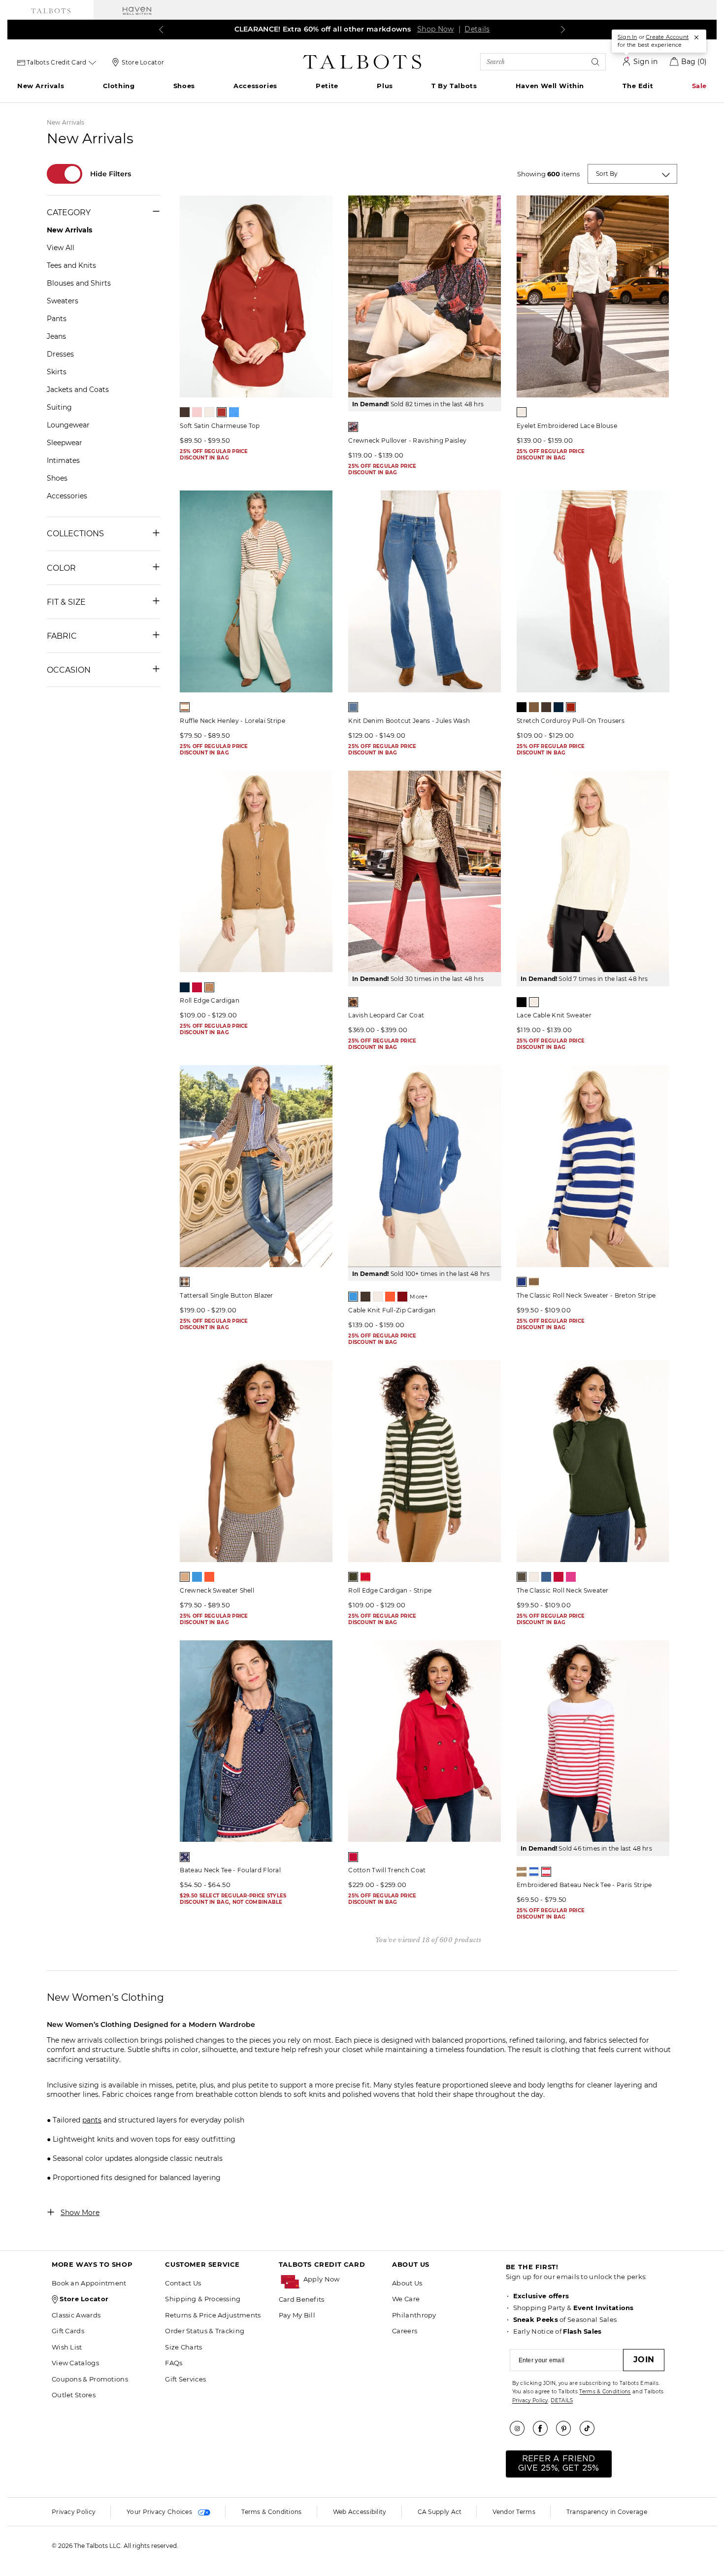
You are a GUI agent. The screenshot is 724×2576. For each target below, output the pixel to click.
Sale (699, 86)
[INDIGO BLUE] (559, 707)
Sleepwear (65, 443)
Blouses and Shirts (79, 283)
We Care (406, 2299)
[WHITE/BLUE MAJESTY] (534, 1872)
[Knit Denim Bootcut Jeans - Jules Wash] (425, 591)
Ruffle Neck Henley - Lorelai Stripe (232, 721)
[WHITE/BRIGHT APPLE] (546, 1872)
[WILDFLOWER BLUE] (234, 412)
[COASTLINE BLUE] (353, 1297)
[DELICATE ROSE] (197, 412)
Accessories (255, 86)
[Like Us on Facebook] (544, 2428)
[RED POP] (197, 987)
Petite (327, 86)
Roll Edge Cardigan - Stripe (390, 1590)
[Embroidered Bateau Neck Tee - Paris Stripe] (593, 1741)
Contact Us (183, 2283)
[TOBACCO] (209, 987)
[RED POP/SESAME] (365, 1577)
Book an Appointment (89, 2283)
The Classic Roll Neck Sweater (563, 1590)
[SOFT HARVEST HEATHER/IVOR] (522, 1872)
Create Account (667, 37)
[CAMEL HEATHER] (185, 1577)
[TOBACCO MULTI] (353, 1002)
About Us (407, 2283)
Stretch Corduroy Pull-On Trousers (571, 721)
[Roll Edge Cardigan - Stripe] (425, 1461)
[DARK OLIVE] (522, 1577)
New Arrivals (41, 86)
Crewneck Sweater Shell (217, 1590)
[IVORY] (209, 412)
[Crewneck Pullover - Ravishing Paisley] (425, 296)
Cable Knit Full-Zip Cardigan (392, 1310)
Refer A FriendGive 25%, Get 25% (559, 2463)
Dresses (60, 354)
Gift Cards (68, 2331)
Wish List (67, 2347)
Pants (57, 319)
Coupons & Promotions (90, 2379)
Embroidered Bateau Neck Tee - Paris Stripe (584, 1885)
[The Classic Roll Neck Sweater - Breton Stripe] (593, 1166)
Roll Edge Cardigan (209, 1000)
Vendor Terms (514, 2512)
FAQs (174, 2363)
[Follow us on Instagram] (521, 2428)
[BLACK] (522, 707)
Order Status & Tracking (205, 2331)
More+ (419, 1297)
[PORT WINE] (402, 1297)
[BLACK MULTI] (353, 427)
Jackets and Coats (78, 390)
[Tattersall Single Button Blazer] (256, 1166)
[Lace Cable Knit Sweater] (593, 872)
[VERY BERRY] (571, 1577)
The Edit (638, 86)
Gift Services (185, 2379)
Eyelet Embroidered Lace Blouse (567, 426)
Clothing (119, 86)
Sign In (627, 37)
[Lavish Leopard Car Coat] (425, 872)
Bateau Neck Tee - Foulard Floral (230, 1870)
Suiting (59, 407)
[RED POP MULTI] (185, 1857)
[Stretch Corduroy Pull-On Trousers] (593, 591)
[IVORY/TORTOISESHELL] (185, 707)
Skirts (57, 372)
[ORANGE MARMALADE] (390, 1297)
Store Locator (143, 62)
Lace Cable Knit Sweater (554, 1015)
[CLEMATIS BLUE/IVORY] (522, 1282)
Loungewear (68, 425)
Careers (405, 2331)
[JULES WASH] (353, 707)
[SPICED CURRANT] (222, 412)
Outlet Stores (74, 2395)
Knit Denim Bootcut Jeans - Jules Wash (409, 721)
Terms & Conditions (605, 2392)
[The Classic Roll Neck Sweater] (593, 1461)
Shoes (184, 86)
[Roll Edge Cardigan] (256, 872)
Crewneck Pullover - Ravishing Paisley (407, 440)
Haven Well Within (550, 86)
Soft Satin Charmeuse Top (220, 426)
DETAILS (562, 2400)
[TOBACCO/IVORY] (534, 1282)
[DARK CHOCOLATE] (185, 412)
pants (92, 2120)
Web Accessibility (360, 2512)
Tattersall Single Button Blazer (226, 1295)
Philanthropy (414, 2315)
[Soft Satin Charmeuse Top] (256, 296)
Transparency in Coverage (607, 2512)
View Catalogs (75, 2363)
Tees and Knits (71, 265)
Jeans (56, 336)
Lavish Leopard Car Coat (386, 1015)
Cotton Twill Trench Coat (387, 1870)
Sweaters (63, 301)
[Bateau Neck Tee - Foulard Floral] (256, 1741)
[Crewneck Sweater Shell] (256, 1461)
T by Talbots (454, 86)
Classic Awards (76, 2315)
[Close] (696, 37)
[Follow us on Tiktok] (591, 2428)
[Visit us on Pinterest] (567, 2428)
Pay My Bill (297, 2315)
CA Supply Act (440, 2512)
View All (61, 248)
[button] (343, 2279)
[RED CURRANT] (571, 707)
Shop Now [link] (435, 29)
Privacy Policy (530, 2400)
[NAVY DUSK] (546, 1577)
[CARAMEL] (534, 707)
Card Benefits (302, 2299)
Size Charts (183, 2347)
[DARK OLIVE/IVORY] (353, 1577)
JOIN (644, 2360)
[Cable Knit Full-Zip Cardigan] (425, 1166)
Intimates (63, 460)
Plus (385, 86)
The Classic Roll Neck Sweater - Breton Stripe (586, 1295)
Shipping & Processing (203, 2299)
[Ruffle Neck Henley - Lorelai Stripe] (256, 591)
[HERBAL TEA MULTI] (185, 1282)
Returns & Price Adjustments (213, 2315)
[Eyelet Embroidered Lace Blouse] (593, 296)
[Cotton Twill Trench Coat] (425, 1741)
